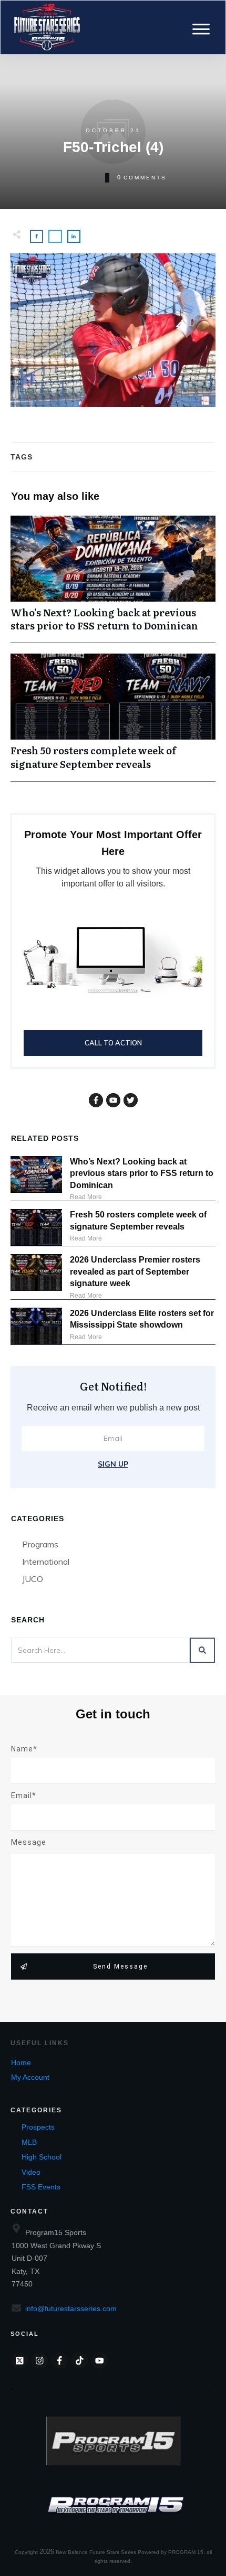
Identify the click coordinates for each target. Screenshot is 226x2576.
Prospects (38, 2127)
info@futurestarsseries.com (71, 2308)
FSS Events (41, 2187)
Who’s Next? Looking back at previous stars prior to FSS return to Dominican (113, 579)
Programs (40, 1544)
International (46, 1562)
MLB (29, 2142)
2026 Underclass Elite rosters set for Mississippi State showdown (142, 1319)
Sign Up (113, 1464)
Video (31, 2172)
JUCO (33, 1579)
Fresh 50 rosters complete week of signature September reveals (113, 717)
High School (42, 2157)
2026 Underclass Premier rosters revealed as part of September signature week (135, 1271)
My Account (30, 2077)
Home (21, 2062)
